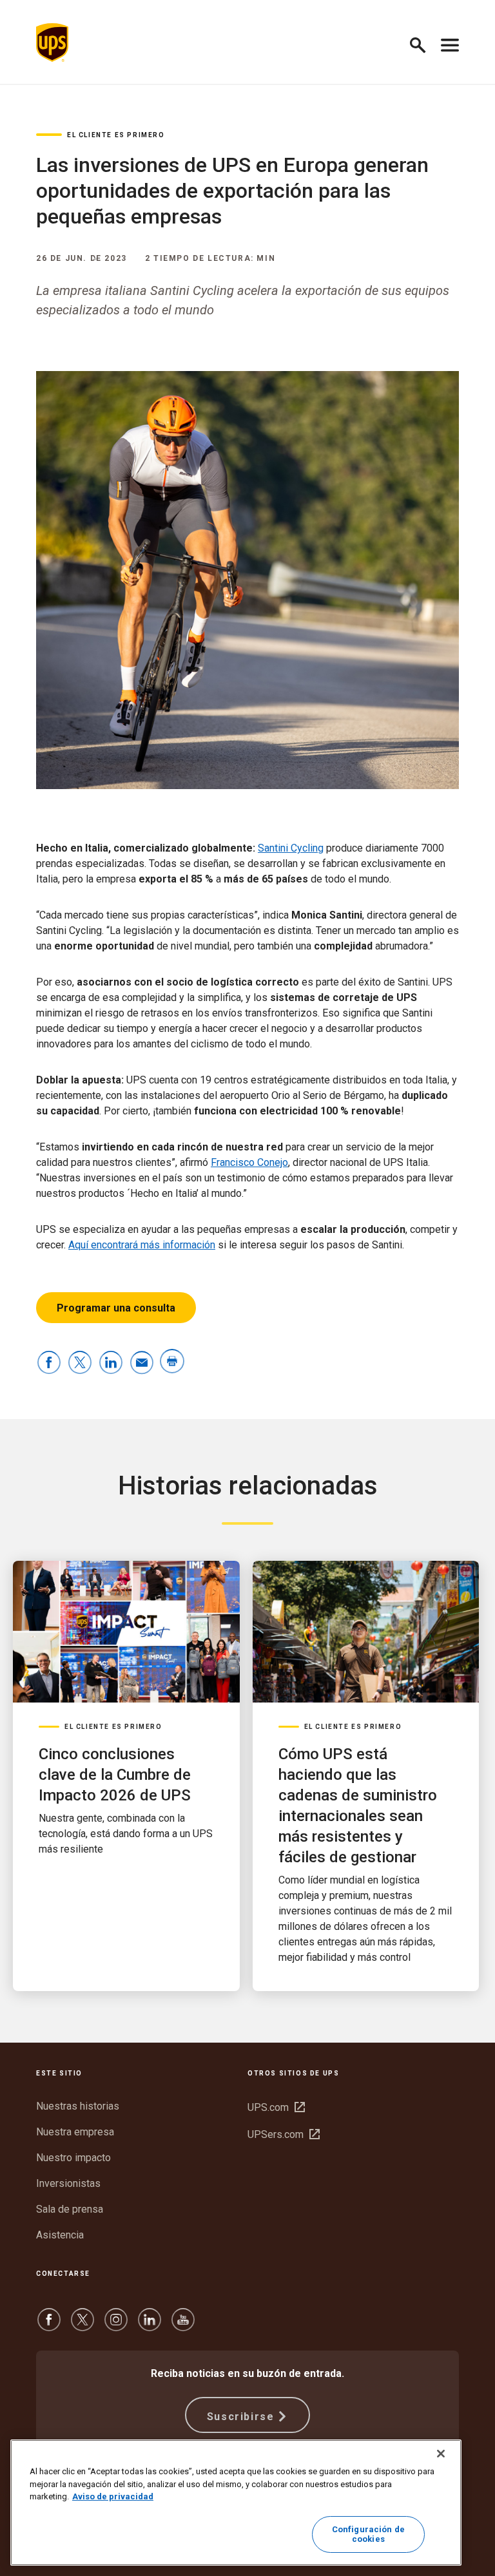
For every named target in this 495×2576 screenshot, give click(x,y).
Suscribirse (241, 2417)
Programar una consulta (116, 1308)
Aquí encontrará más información (142, 1245)
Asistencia (60, 2235)
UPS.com (276, 2107)
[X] (82, 2326)
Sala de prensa (70, 2209)
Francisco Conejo (249, 1162)
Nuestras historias (78, 2106)
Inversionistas (68, 2183)
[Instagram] (116, 2326)
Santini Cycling (291, 848)
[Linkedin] (150, 2326)
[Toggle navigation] (450, 43)
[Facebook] (49, 2326)
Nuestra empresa (75, 2132)
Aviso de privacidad (113, 2496)
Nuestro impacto (73, 2158)
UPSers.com (284, 2134)
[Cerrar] (441, 2454)
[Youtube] (183, 2326)
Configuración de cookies (368, 2534)
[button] (423, 43)
